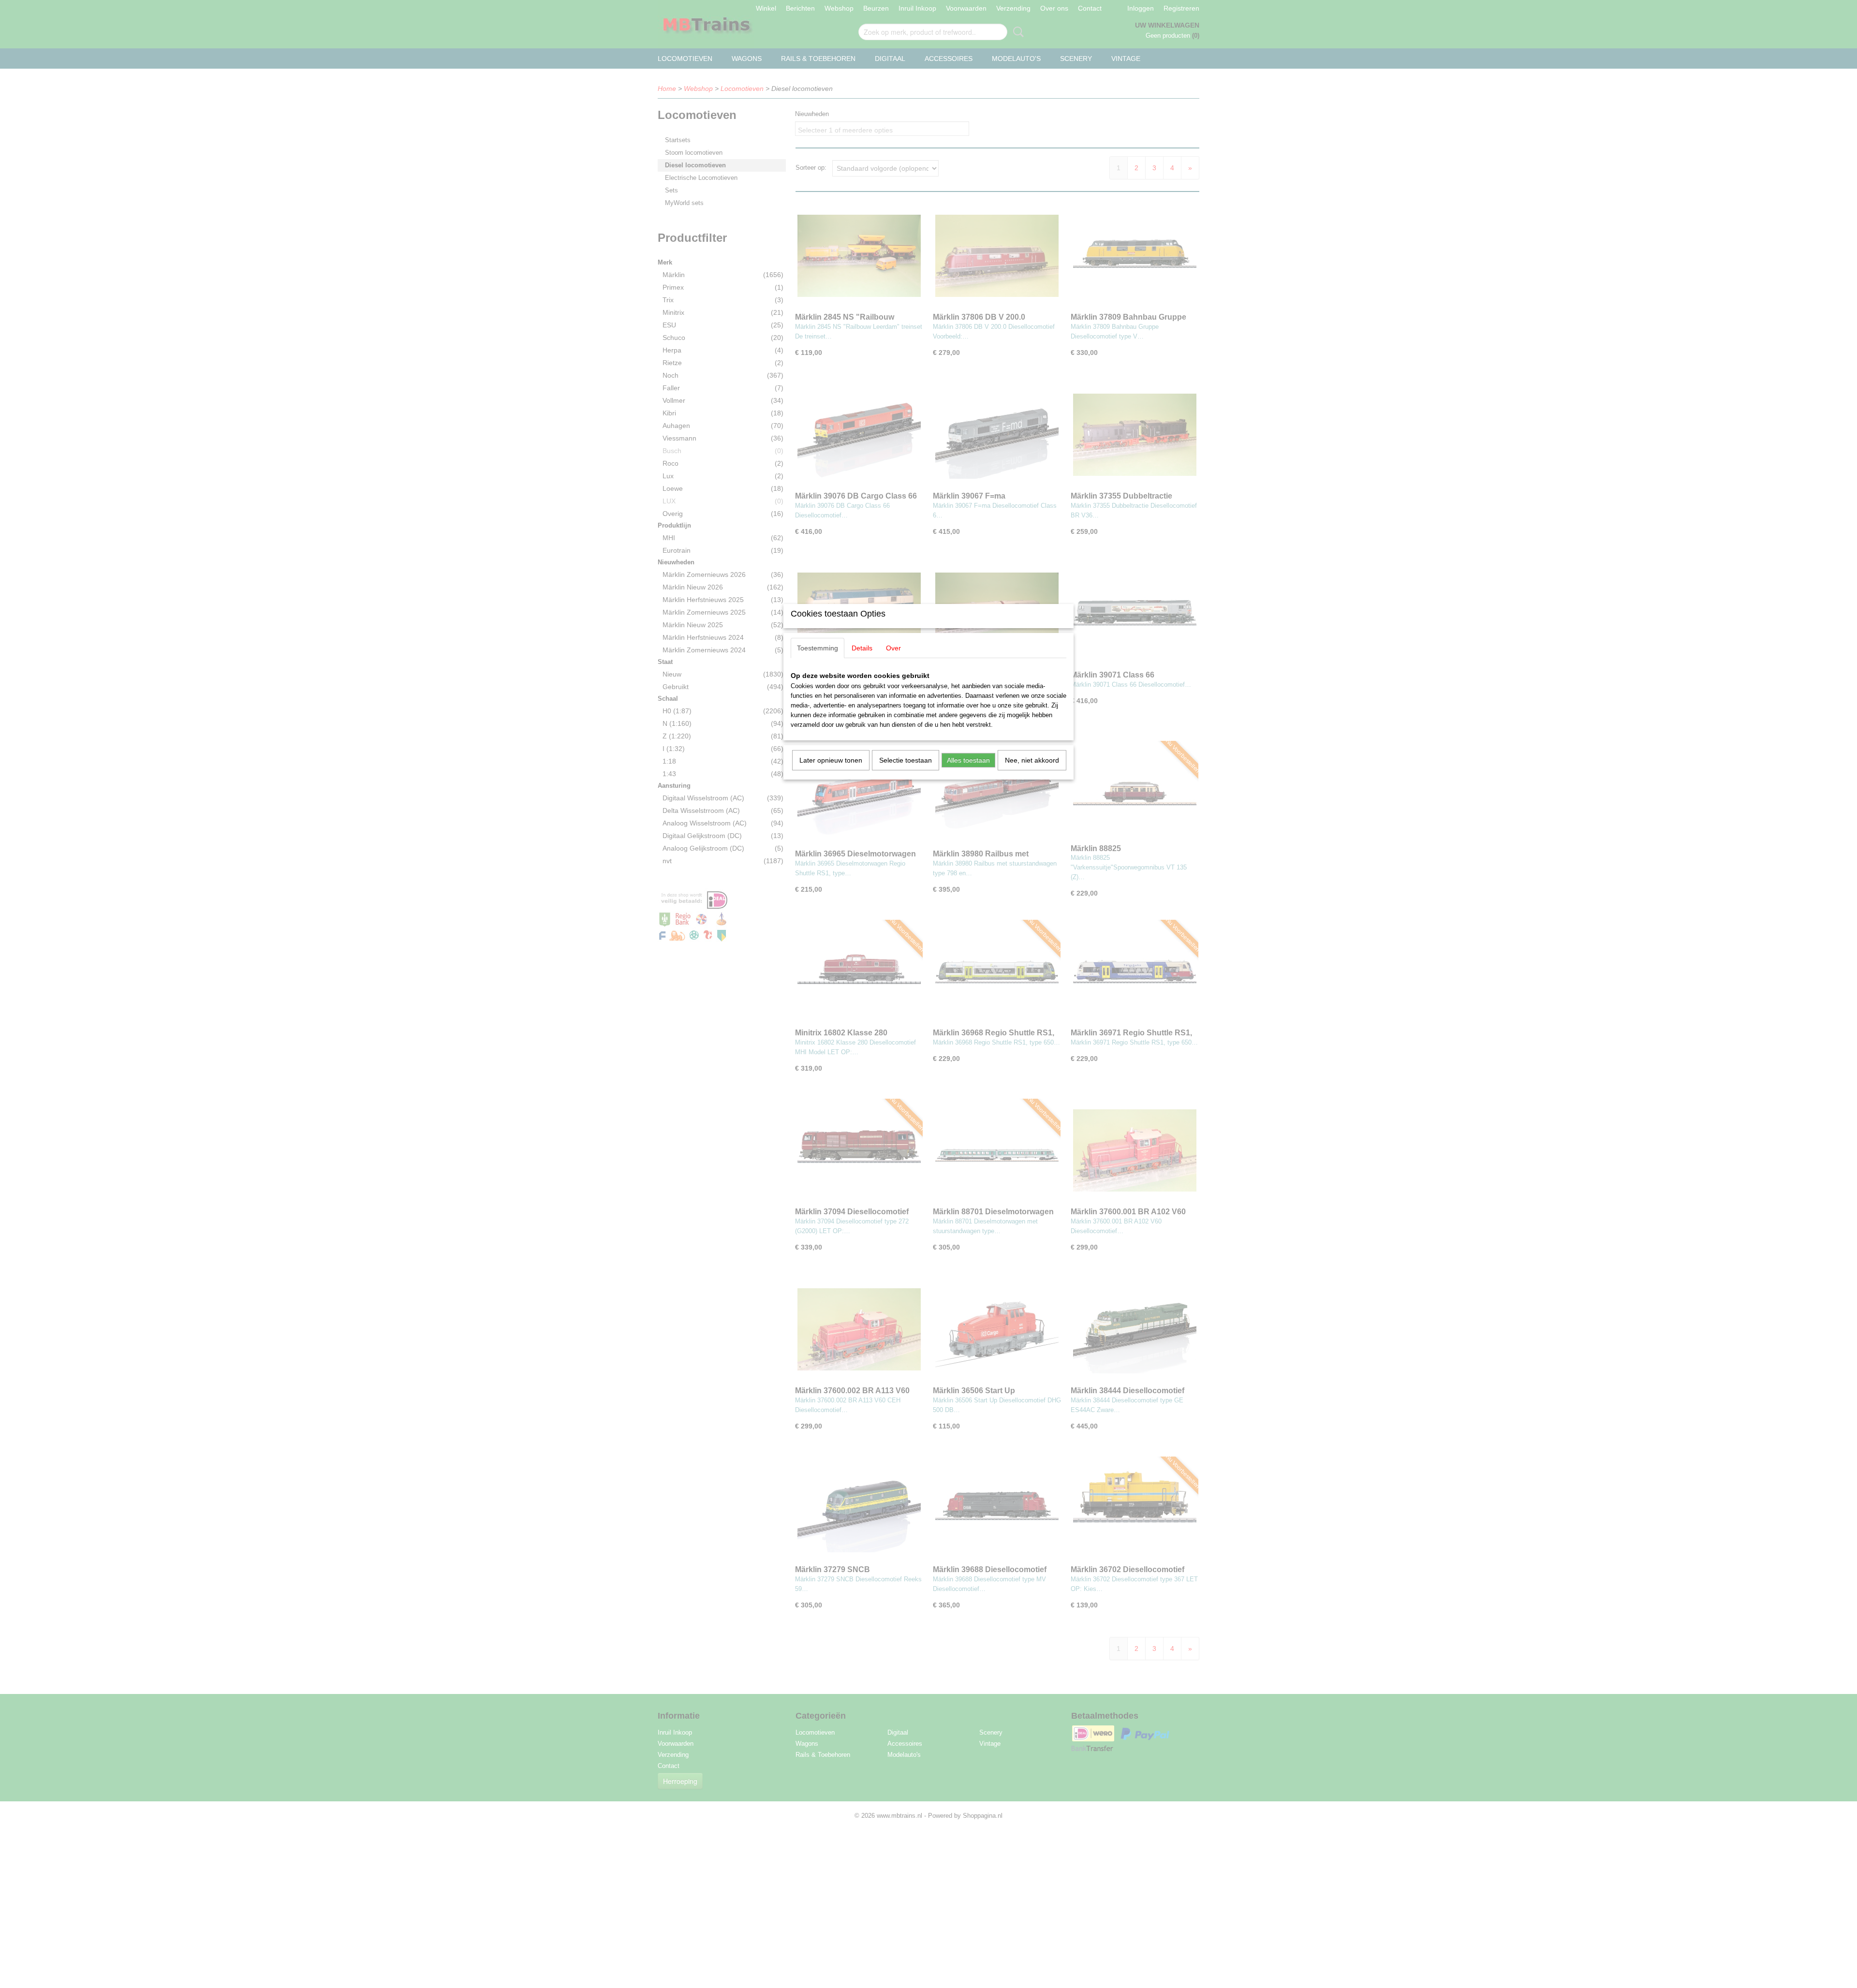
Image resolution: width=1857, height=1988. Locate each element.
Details (862, 648)
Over (893, 648)
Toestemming (818, 648)
